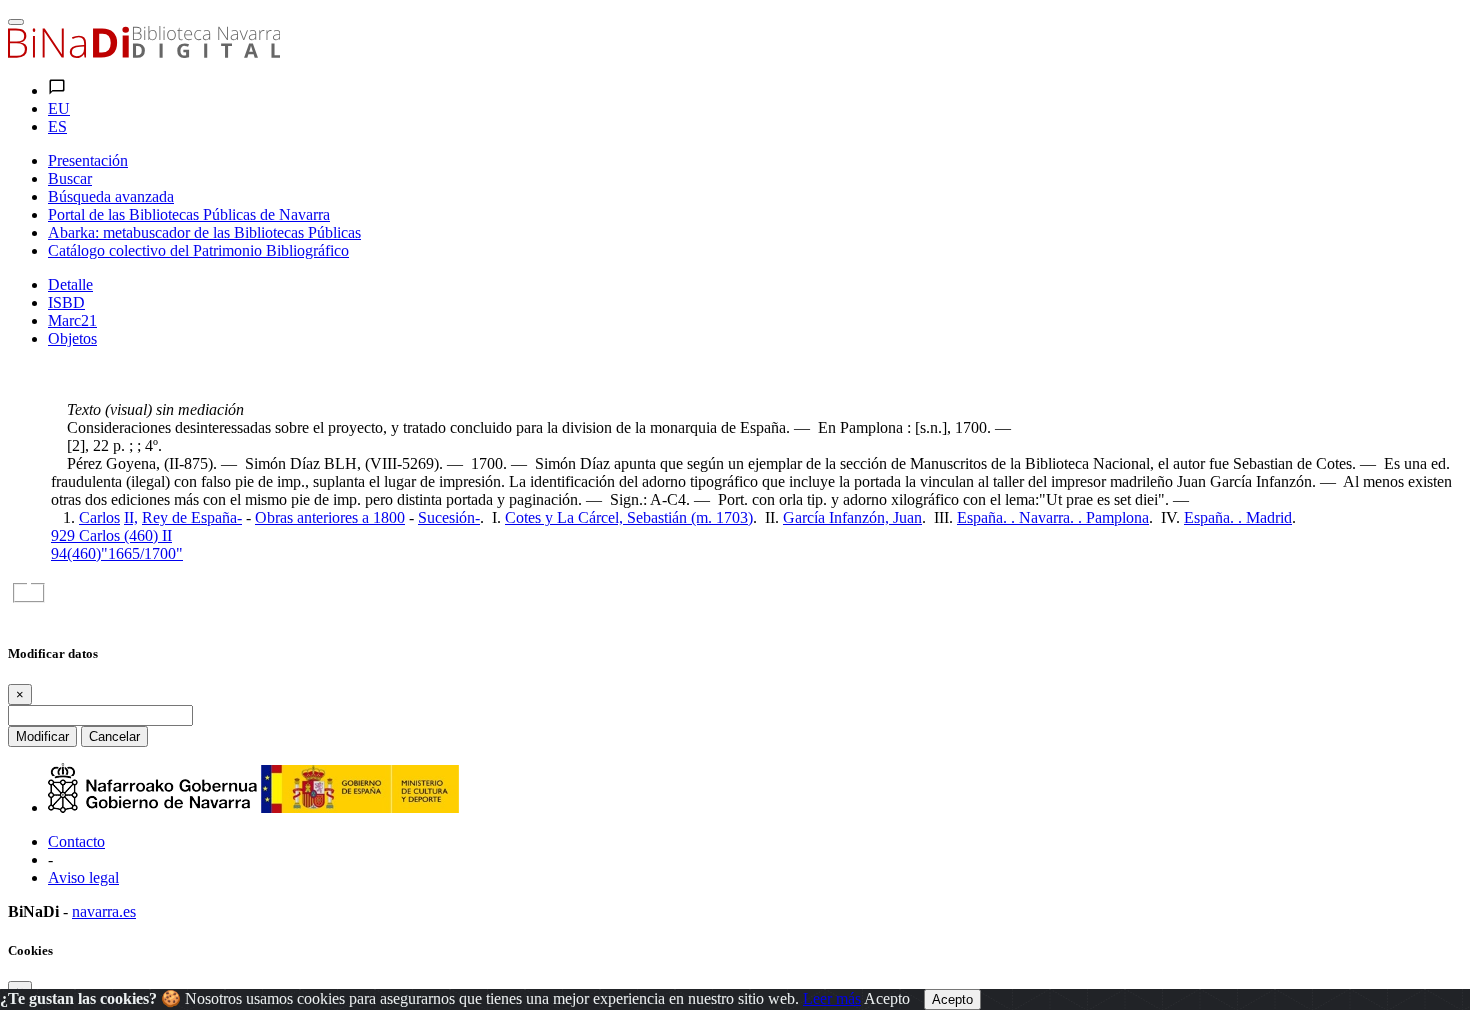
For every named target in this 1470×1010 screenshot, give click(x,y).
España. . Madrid (1238, 517)
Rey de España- (192, 517)
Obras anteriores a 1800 (330, 517)
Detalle (70, 284)
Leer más (832, 998)
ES (57, 126)
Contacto (76, 841)
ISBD (66, 302)
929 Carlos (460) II (111, 535)
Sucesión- (449, 517)
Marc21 (72, 320)
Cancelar (114, 736)
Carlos (99, 517)
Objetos (72, 338)
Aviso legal (83, 877)
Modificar (42, 736)
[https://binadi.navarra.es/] (144, 52)
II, (131, 517)
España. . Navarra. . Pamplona (1053, 517)
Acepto (887, 998)
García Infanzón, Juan (852, 517)
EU (59, 108)
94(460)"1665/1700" (117, 553)
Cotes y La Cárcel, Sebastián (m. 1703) (629, 517)
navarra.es (104, 911)
